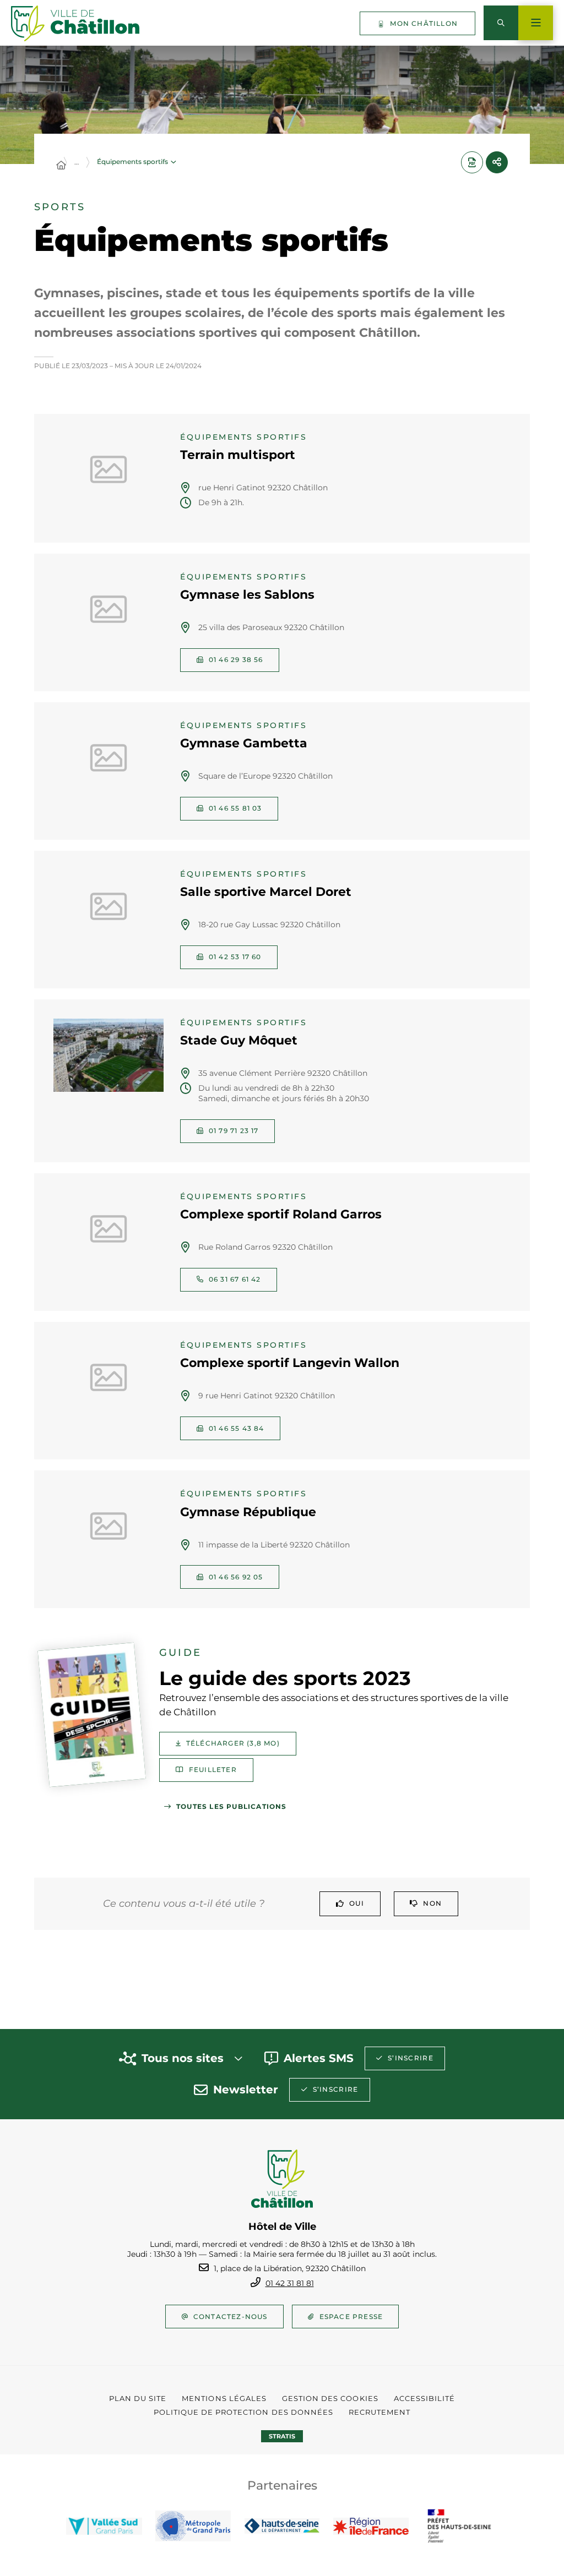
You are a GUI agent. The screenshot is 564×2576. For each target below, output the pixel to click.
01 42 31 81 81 (290, 2283)
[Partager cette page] (497, 162)
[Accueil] (61, 166)
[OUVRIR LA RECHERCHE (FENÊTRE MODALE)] (501, 23)
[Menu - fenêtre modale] (536, 23)
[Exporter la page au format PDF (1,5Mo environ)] (472, 162)
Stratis (282, 2436)
